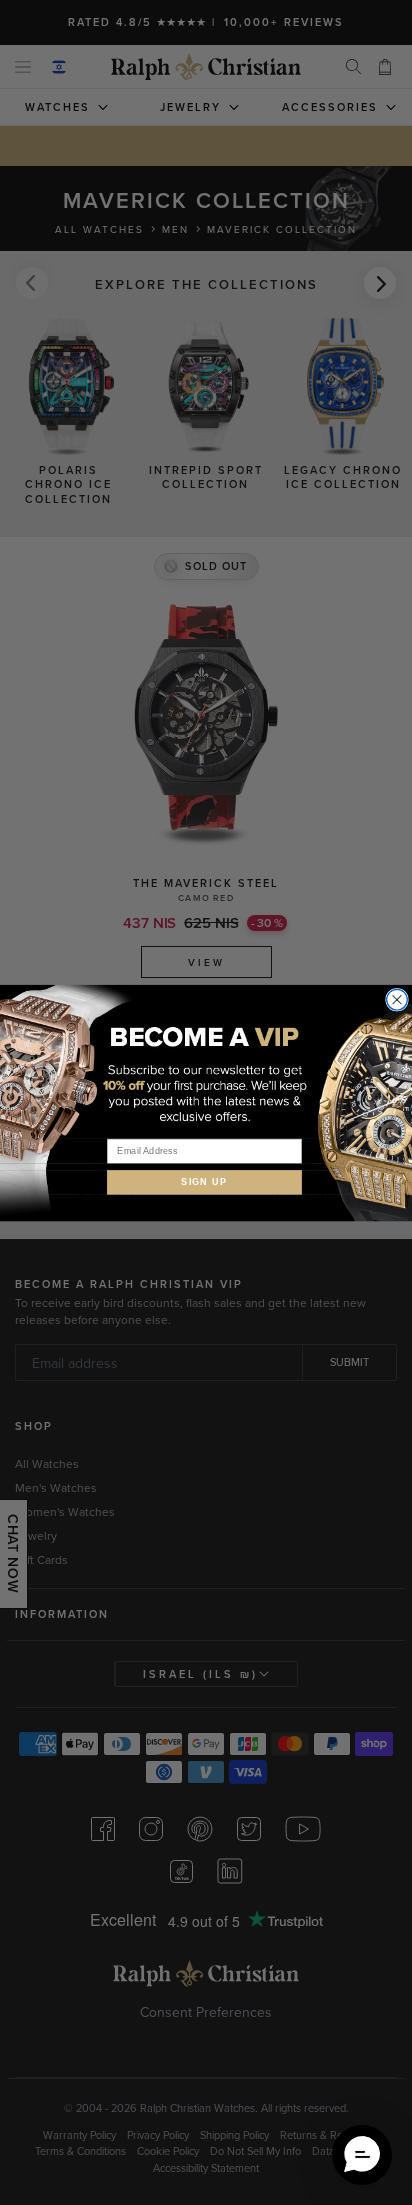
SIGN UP (204, 1182)
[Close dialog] (397, 999)
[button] (362, 2155)
